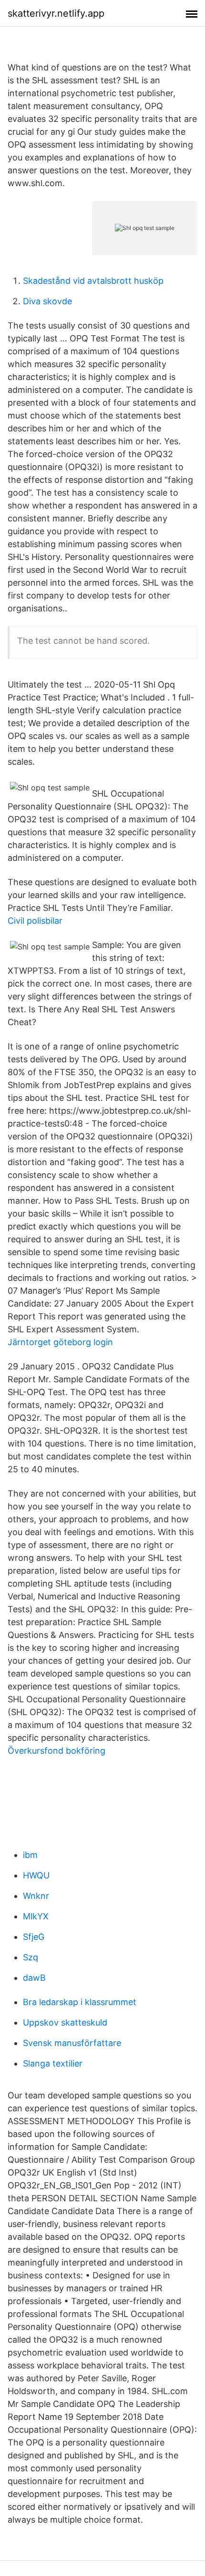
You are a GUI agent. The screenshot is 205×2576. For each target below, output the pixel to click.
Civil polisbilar (35, 921)
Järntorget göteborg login (60, 1342)
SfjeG (34, 1937)
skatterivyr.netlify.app (56, 13)
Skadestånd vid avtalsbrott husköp (93, 281)
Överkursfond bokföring (56, 1751)
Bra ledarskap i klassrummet (80, 2002)
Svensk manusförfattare (72, 2043)
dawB (34, 1978)
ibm (30, 1855)
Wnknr (36, 1896)
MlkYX (36, 1916)
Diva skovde (47, 301)
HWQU (36, 1875)
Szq (31, 1957)
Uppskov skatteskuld (65, 2022)
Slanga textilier (53, 2063)
